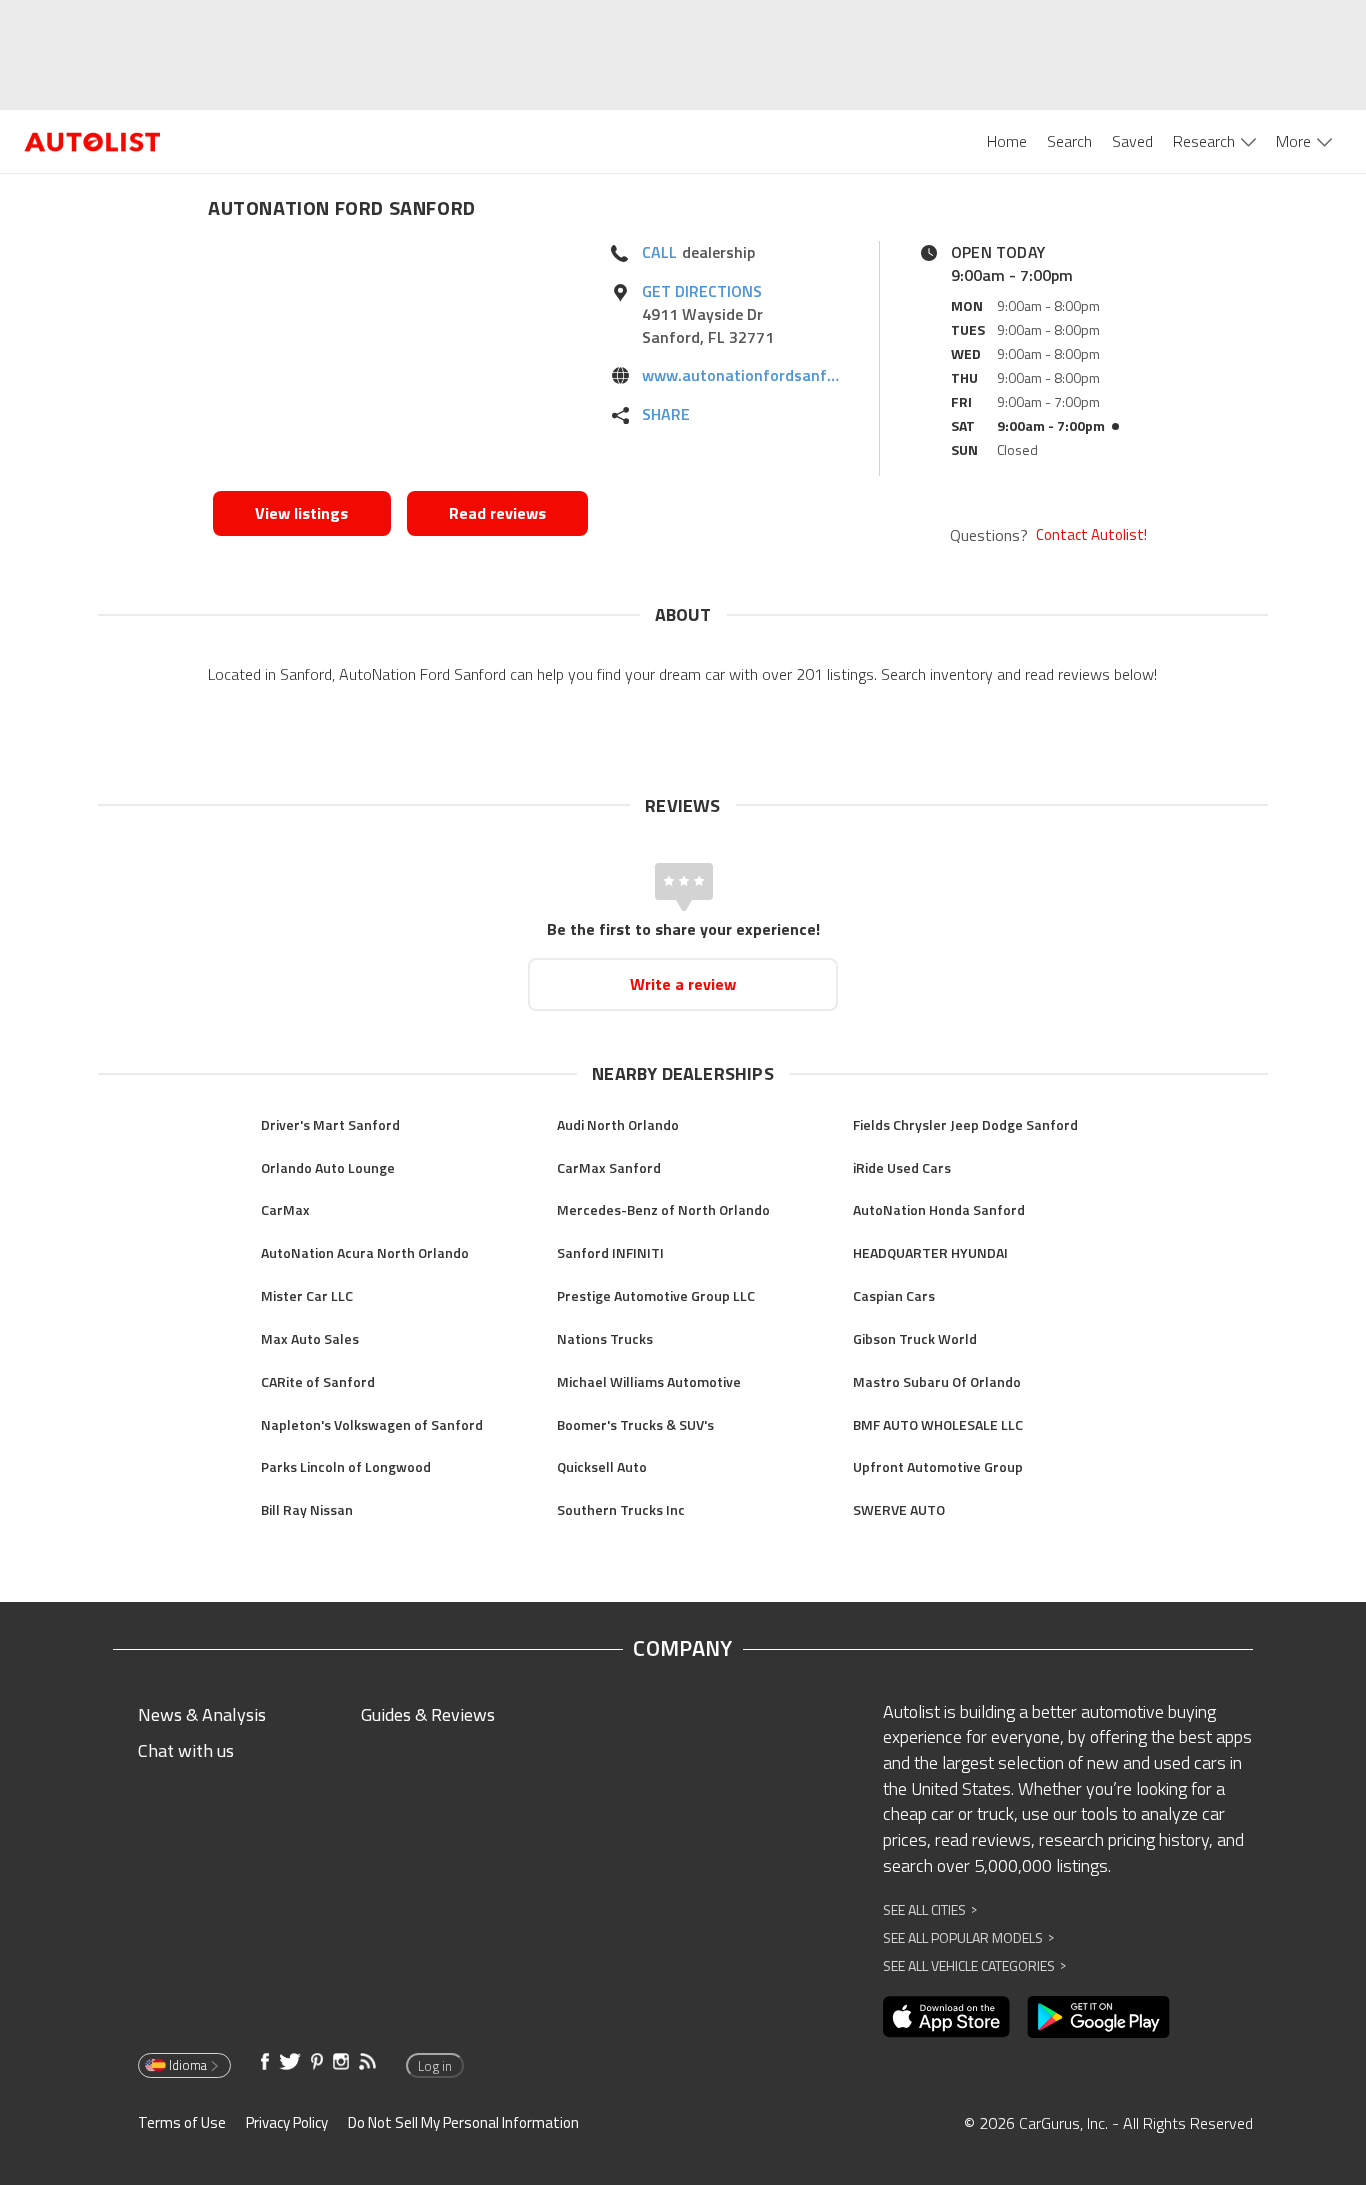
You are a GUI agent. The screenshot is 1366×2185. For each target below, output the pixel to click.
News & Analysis (202, 1714)
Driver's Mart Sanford (330, 1124)
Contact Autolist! (1091, 535)
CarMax (285, 1209)
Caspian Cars (894, 1295)
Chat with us (186, 1750)
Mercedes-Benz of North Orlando (663, 1209)
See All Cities (930, 1909)
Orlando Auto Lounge (328, 1167)
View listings (301, 513)
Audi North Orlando (618, 1124)
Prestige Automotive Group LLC (656, 1295)
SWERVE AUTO (899, 1509)
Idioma (188, 2065)
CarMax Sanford (609, 1167)
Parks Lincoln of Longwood (346, 1466)
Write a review (683, 984)
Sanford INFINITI (610, 1252)
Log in (435, 2066)
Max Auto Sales (310, 1338)
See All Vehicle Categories (974, 1965)
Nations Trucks (605, 1338)
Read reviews (497, 513)
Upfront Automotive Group (938, 1466)
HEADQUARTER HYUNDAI (930, 1252)
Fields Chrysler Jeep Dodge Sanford (965, 1124)
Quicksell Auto (602, 1466)
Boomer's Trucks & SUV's (635, 1424)
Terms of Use (182, 2122)
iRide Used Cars (902, 1167)
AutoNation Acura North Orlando (365, 1252)
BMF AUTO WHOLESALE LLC (938, 1424)
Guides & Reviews (428, 1714)
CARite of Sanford (318, 1381)
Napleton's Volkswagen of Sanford (372, 1424)
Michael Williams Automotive (649, 1381)
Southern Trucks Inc (621, 1509)
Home (1007, 141)
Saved (1132, 141)
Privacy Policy (287, 2122)
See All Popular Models (968, 1937)
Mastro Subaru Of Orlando (937, 1381)
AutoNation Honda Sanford (939, 1209)
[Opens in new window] (400, 361)
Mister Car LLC (307, 1295)
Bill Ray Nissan (307, 1509)
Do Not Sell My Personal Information (463, 2122)
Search (1069, 141)
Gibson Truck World (915, 1338)
